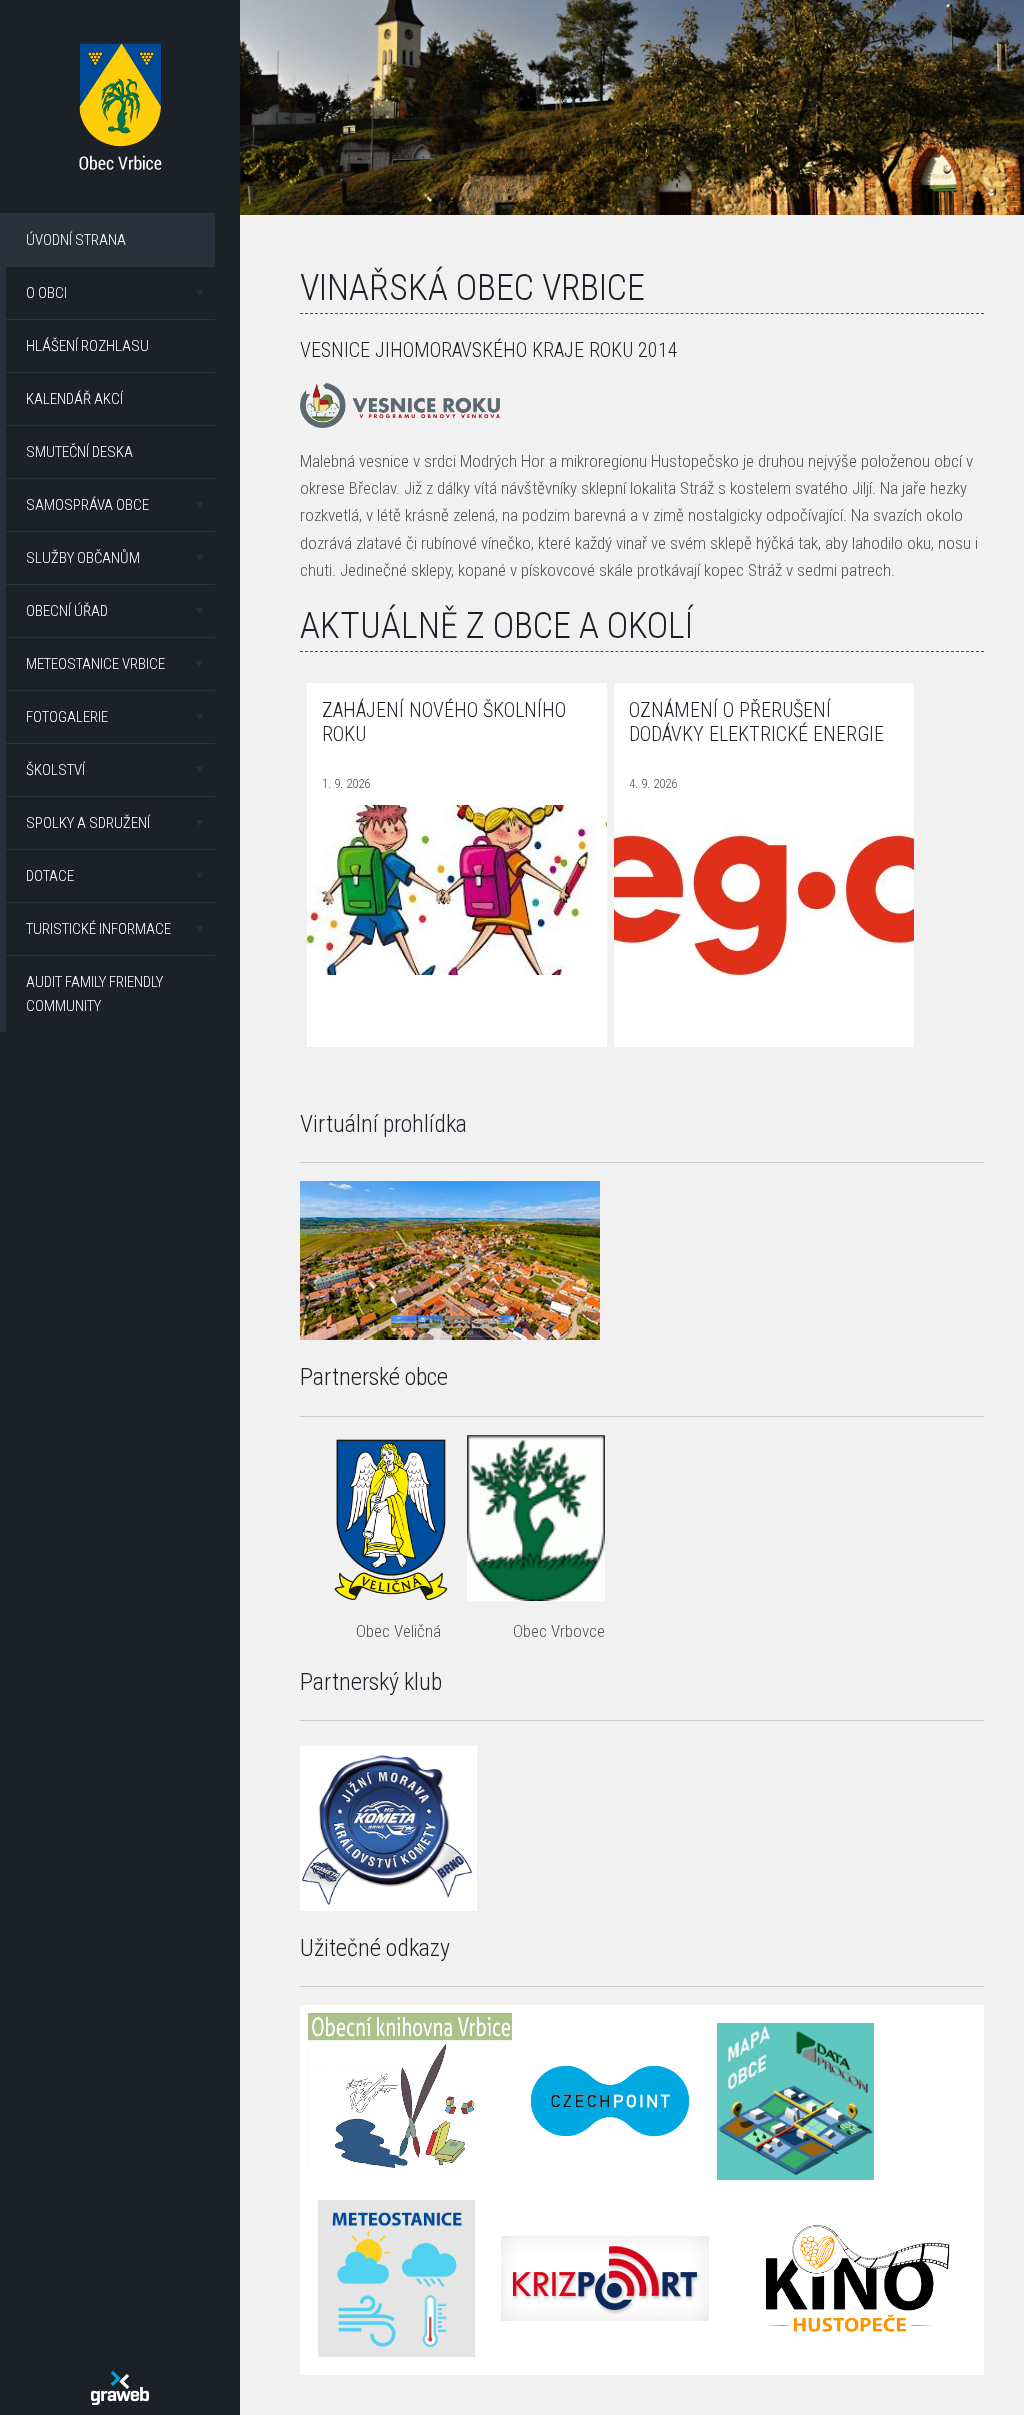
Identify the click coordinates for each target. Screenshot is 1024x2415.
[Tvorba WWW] (120, 2388)
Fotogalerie (67, 717)
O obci (46, 293)
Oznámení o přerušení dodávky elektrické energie (756, 722)
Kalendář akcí (74, 399)
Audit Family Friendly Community (94, 994)
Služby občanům (83, 558)
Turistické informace (98, 929)
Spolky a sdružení (88, 823)
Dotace (50, 876)
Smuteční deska (79, 452)
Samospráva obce (87, 505)
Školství (55, 770)
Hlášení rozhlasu (87, 346)
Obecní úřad (67, 611)
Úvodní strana (76, 240)
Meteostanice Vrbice (95, 664)
